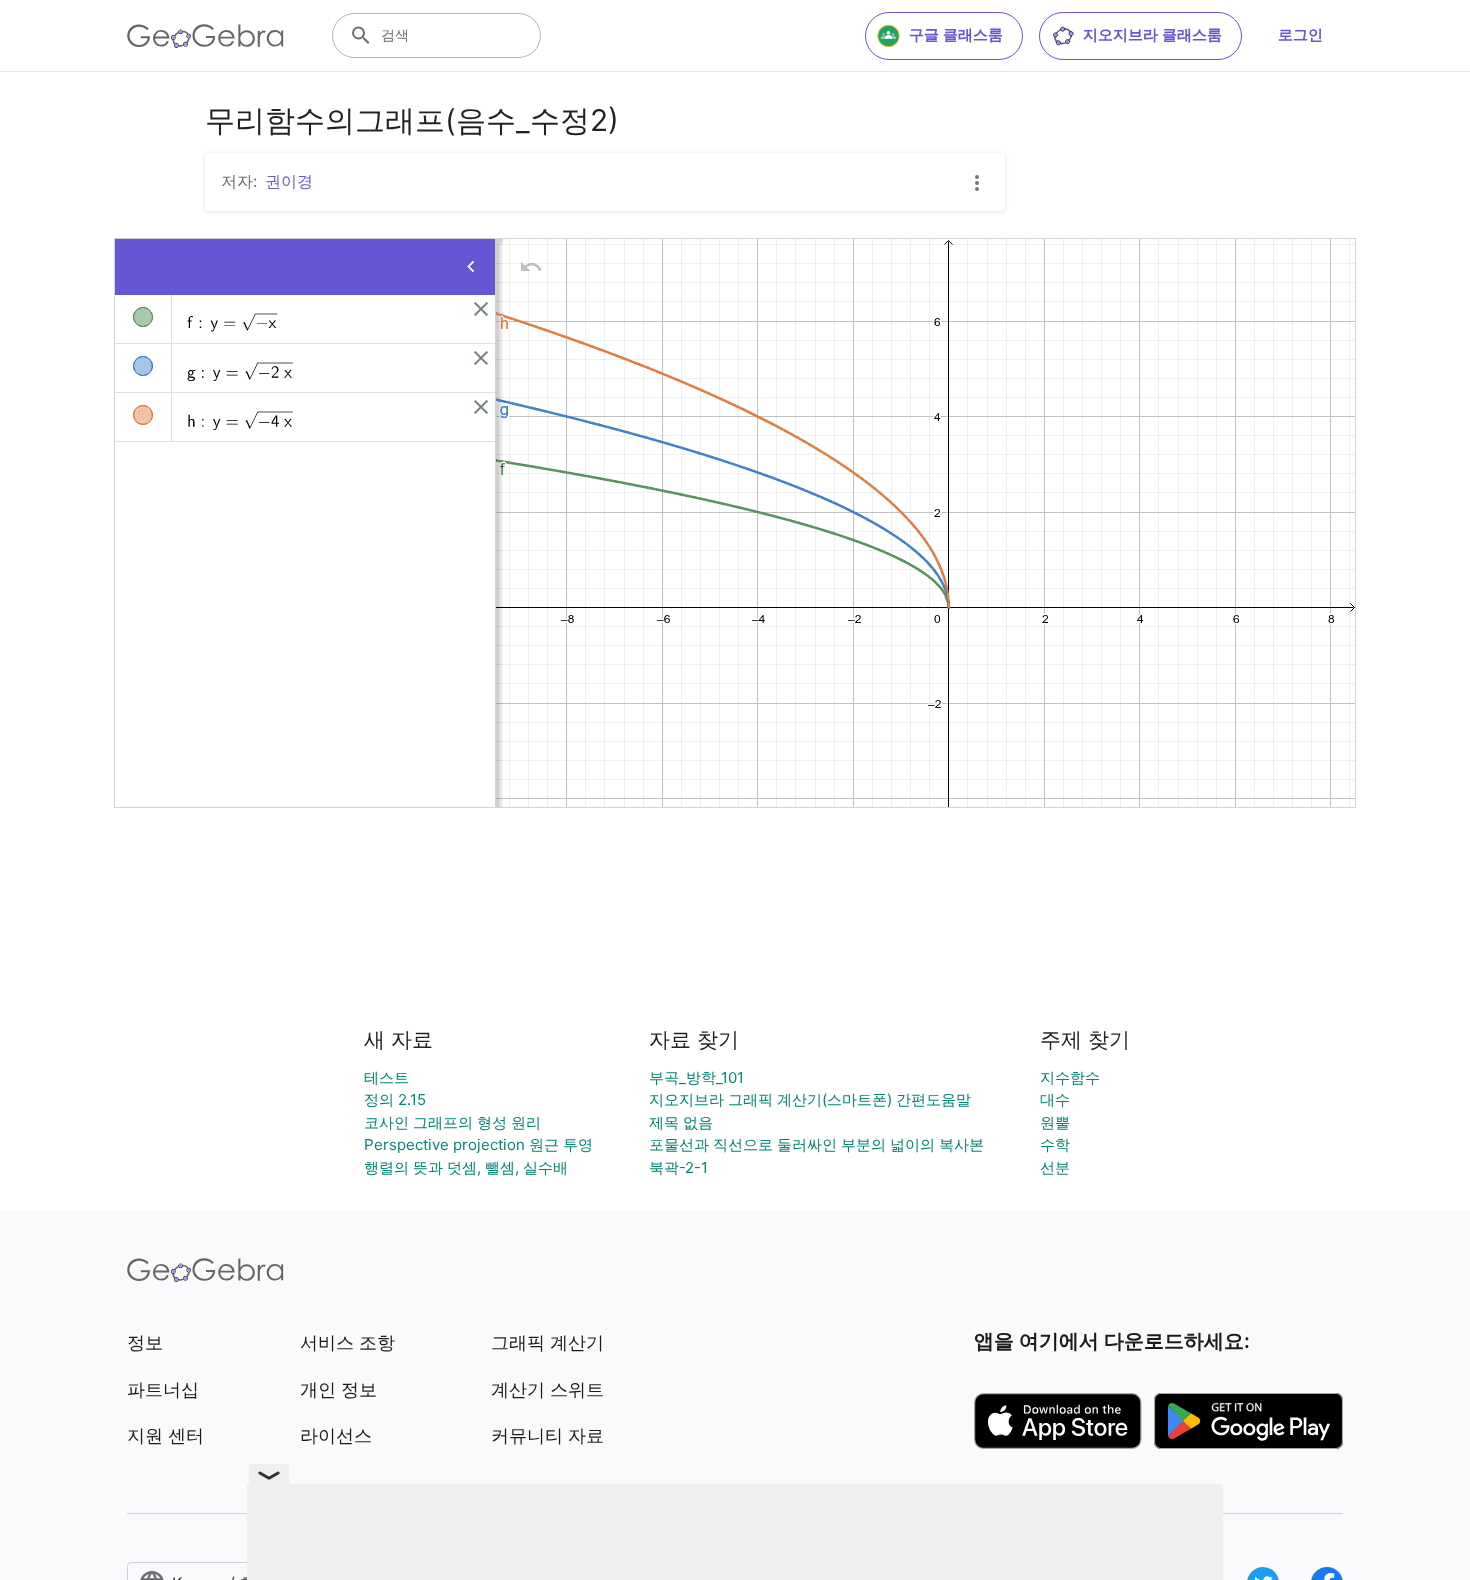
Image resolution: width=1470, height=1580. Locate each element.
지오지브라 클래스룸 (1152, 34)
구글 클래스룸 (956, 34)
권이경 (289, 181)
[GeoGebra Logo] (205, 36)
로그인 (1300, 34)
